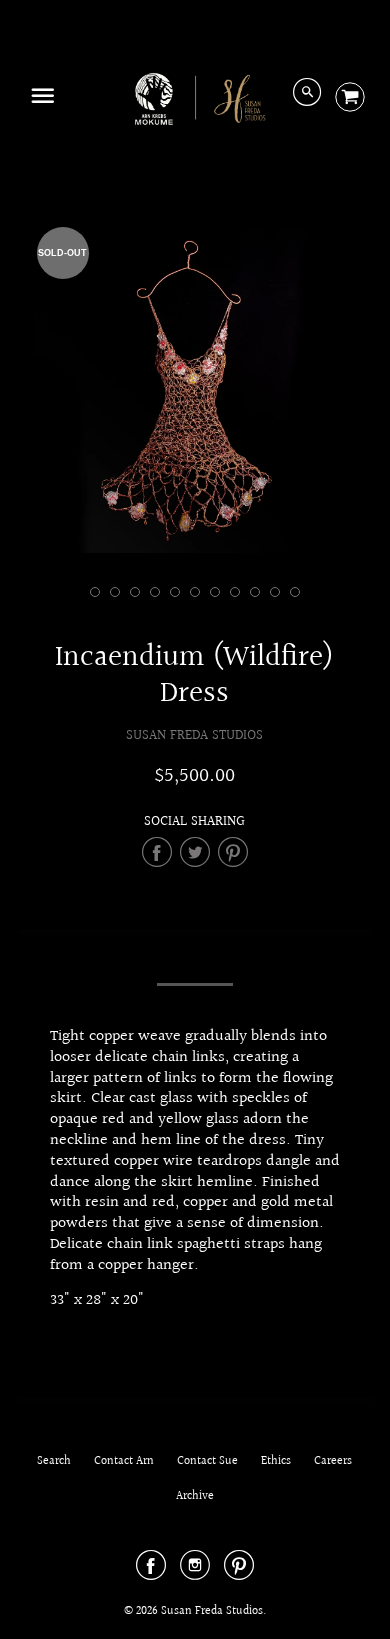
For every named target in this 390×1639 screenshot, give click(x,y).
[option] (195, 391)
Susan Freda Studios (194, 735)
